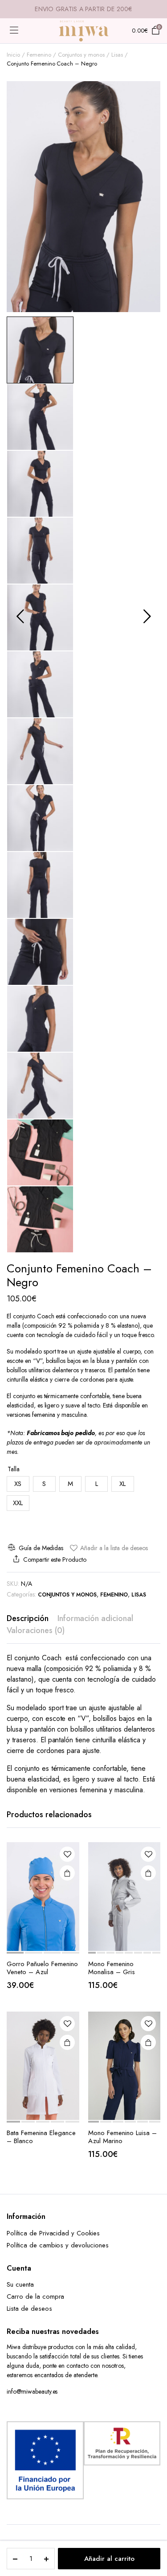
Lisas (117, 55)
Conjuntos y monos (81, 55)
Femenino (39, 55)
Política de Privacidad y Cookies (53, 2233)
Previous (20, 616)
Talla (14, 1469)
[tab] (28, 1619)
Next (147, 616)
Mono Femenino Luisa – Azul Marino (122, 2137)
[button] (109, 1548)
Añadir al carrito (109, 2559)
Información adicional (95, 1618)
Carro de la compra (35, 2296)
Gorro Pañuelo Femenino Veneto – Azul (42, 1968)
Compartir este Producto (55, 1560)
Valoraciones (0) (36, 1630)
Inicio (13, 55)
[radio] (18, 1484)
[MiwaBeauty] (84, 31)
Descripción (28, 1618)
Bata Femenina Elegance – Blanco (41, 2137)
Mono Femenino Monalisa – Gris (112, 1968)
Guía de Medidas (41, 1548)
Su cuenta (20, 2284)
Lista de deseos (29, 2309)
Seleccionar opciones (148, 1873)
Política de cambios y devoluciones (58, 2245)
